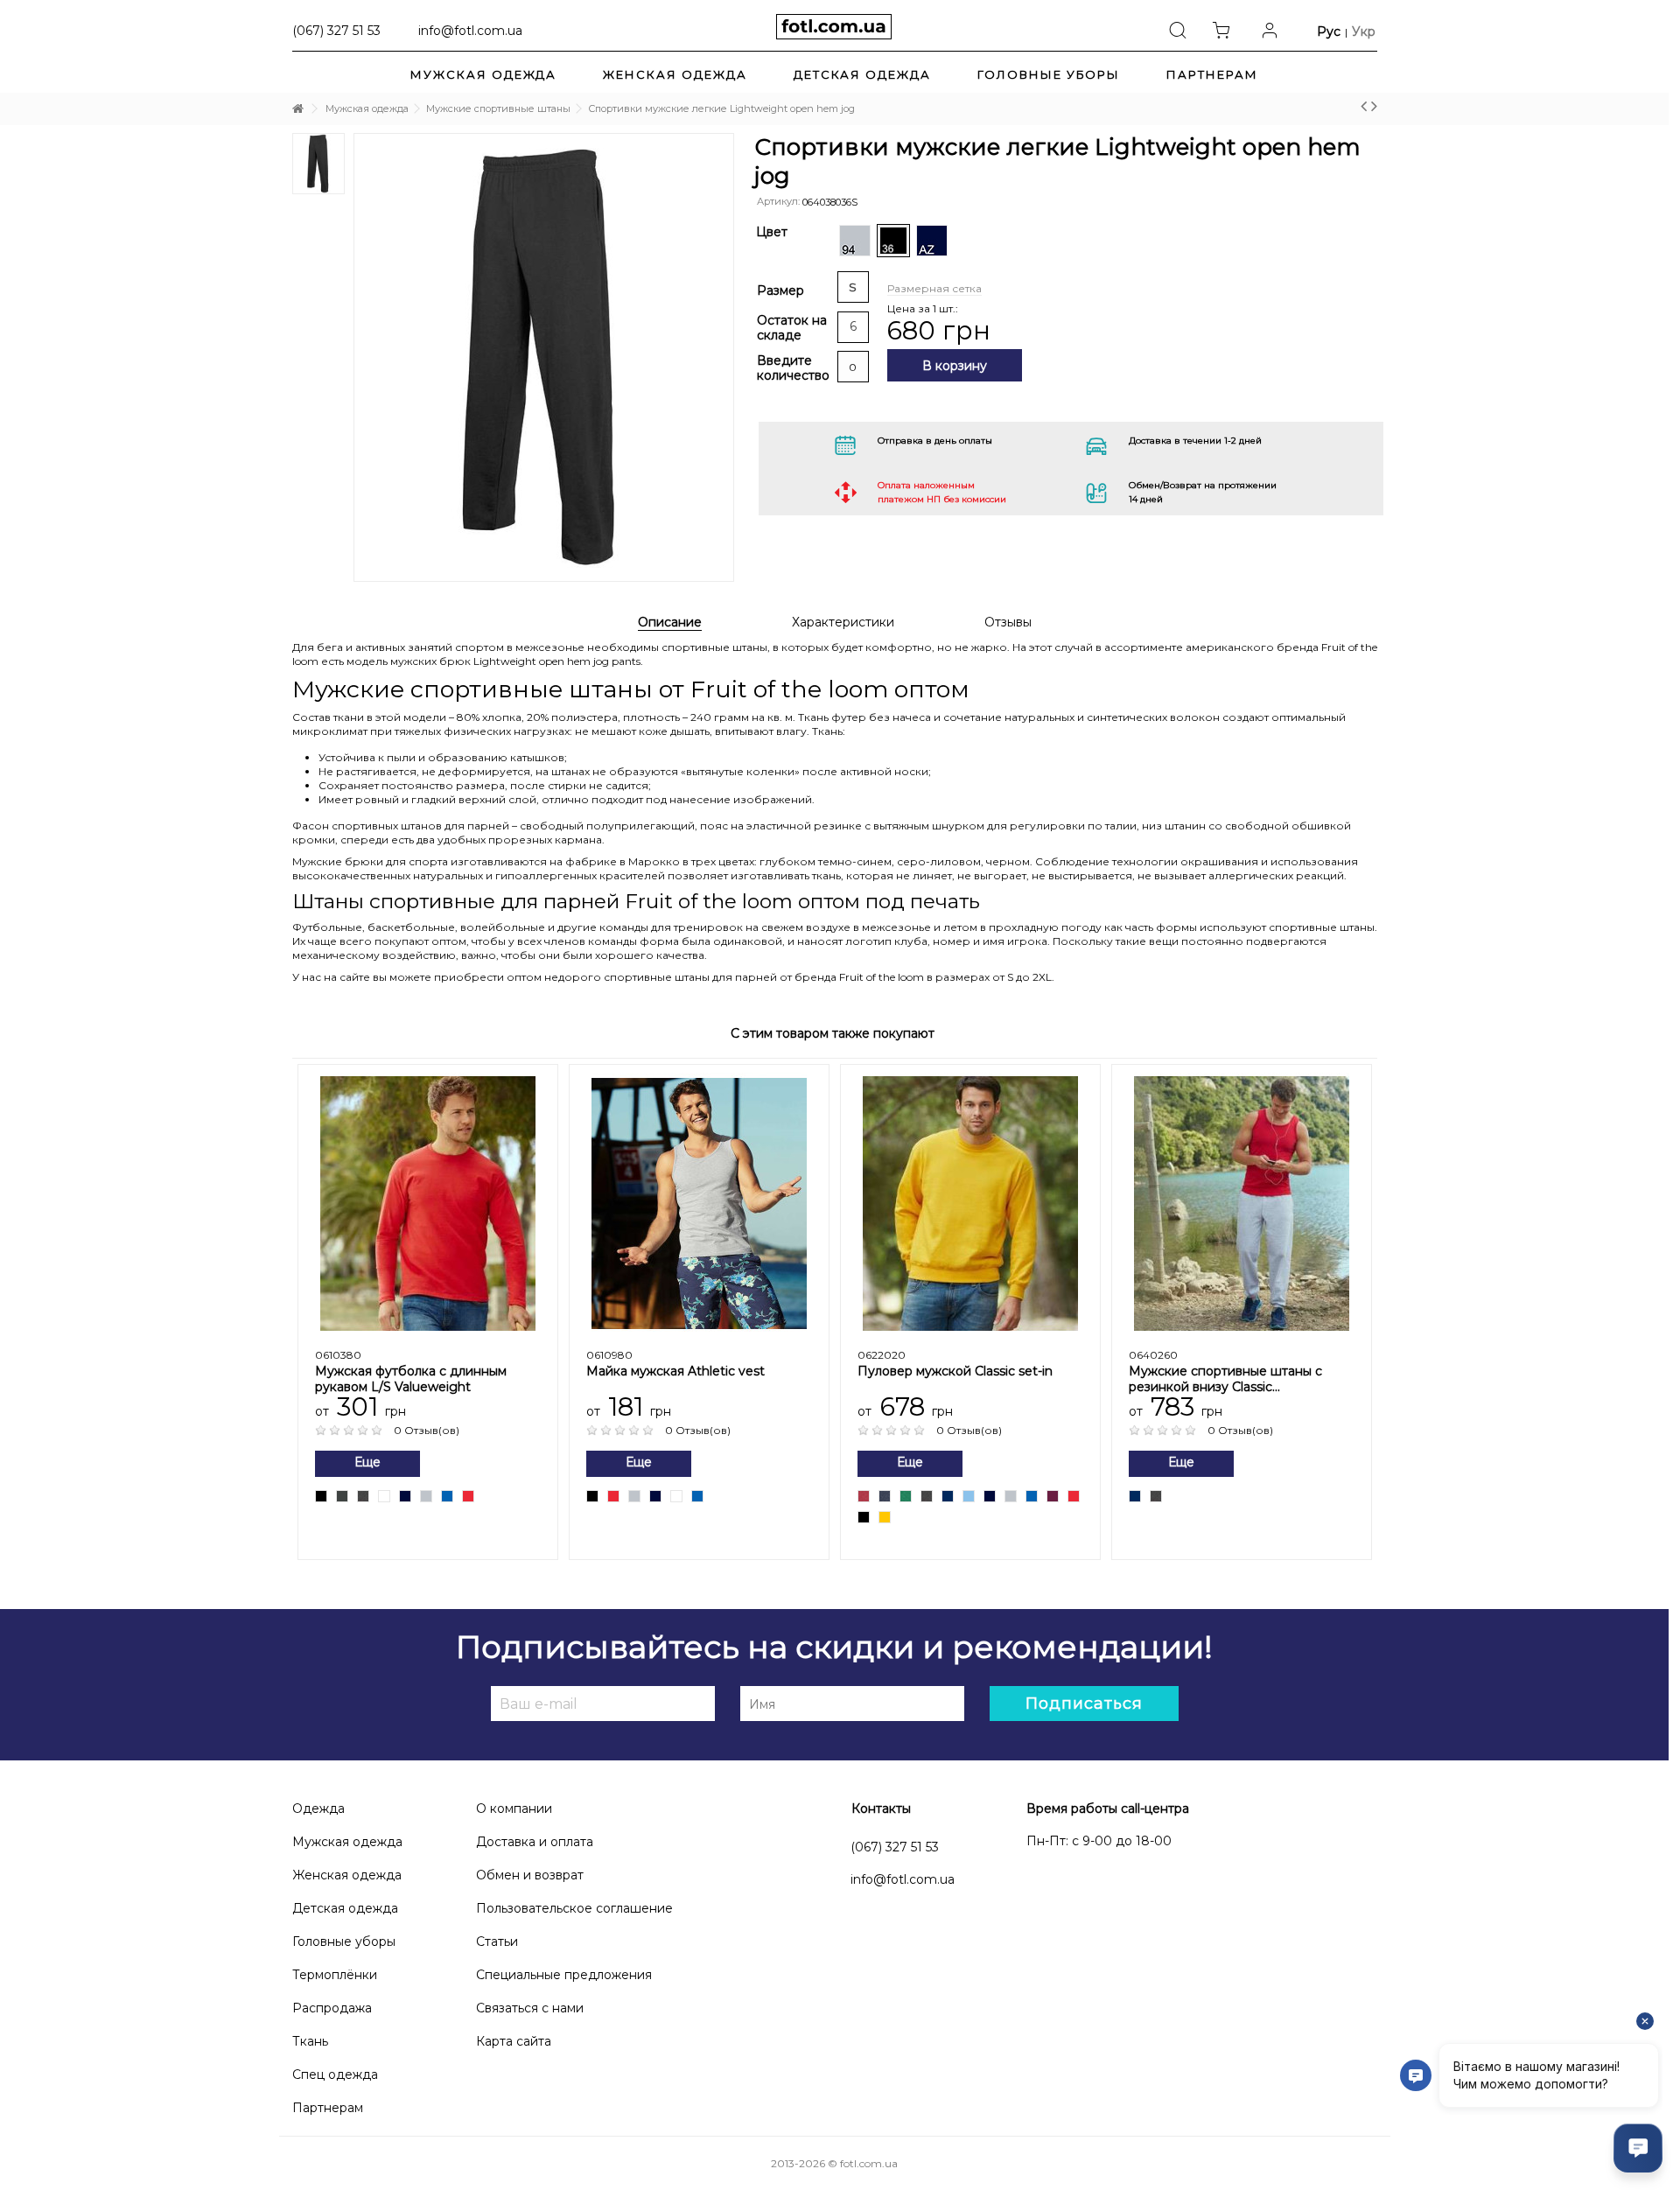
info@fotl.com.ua (470, 30)
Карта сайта (514, 2041)
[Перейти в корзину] (1226, 29)
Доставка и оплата (535, 1842)
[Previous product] (1364, 106)
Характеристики (843, 623)
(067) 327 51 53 (895, 1847)
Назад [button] (332, 327)
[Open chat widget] (1638, 2148)
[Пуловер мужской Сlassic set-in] (970, 1204)
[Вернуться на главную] (297, 109)
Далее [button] (746, 327)
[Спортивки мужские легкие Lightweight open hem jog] (544, 357)
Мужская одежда (347, 1842)
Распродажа (332, 2008)
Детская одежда (345, 1908)
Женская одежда (347, 1875)
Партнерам (328, 2108)
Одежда (318, 1809)
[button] (1212, 74)
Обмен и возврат (530, 1875)
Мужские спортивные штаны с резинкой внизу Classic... (1225, 1379)
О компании (514, 1809)
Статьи (497, 1942)
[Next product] (1374, 106)
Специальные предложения (564, 1975)
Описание (670, 623)
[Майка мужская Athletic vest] (699, 1204)
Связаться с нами (530, 2008)
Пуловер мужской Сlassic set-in (955, 1371)
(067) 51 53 (336, 30)
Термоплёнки (335, 1975)
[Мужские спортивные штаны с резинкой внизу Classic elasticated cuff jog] (1242, 1204)
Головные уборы (344, 1942)
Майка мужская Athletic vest (675, 1371)
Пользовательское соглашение (574, 1908)
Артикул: (778, 201)
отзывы (1008, 623)
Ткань (310, 2041)
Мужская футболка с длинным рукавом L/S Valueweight (411, 1379)
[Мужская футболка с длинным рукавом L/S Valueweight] (428, 1204)
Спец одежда (335, 2075)
